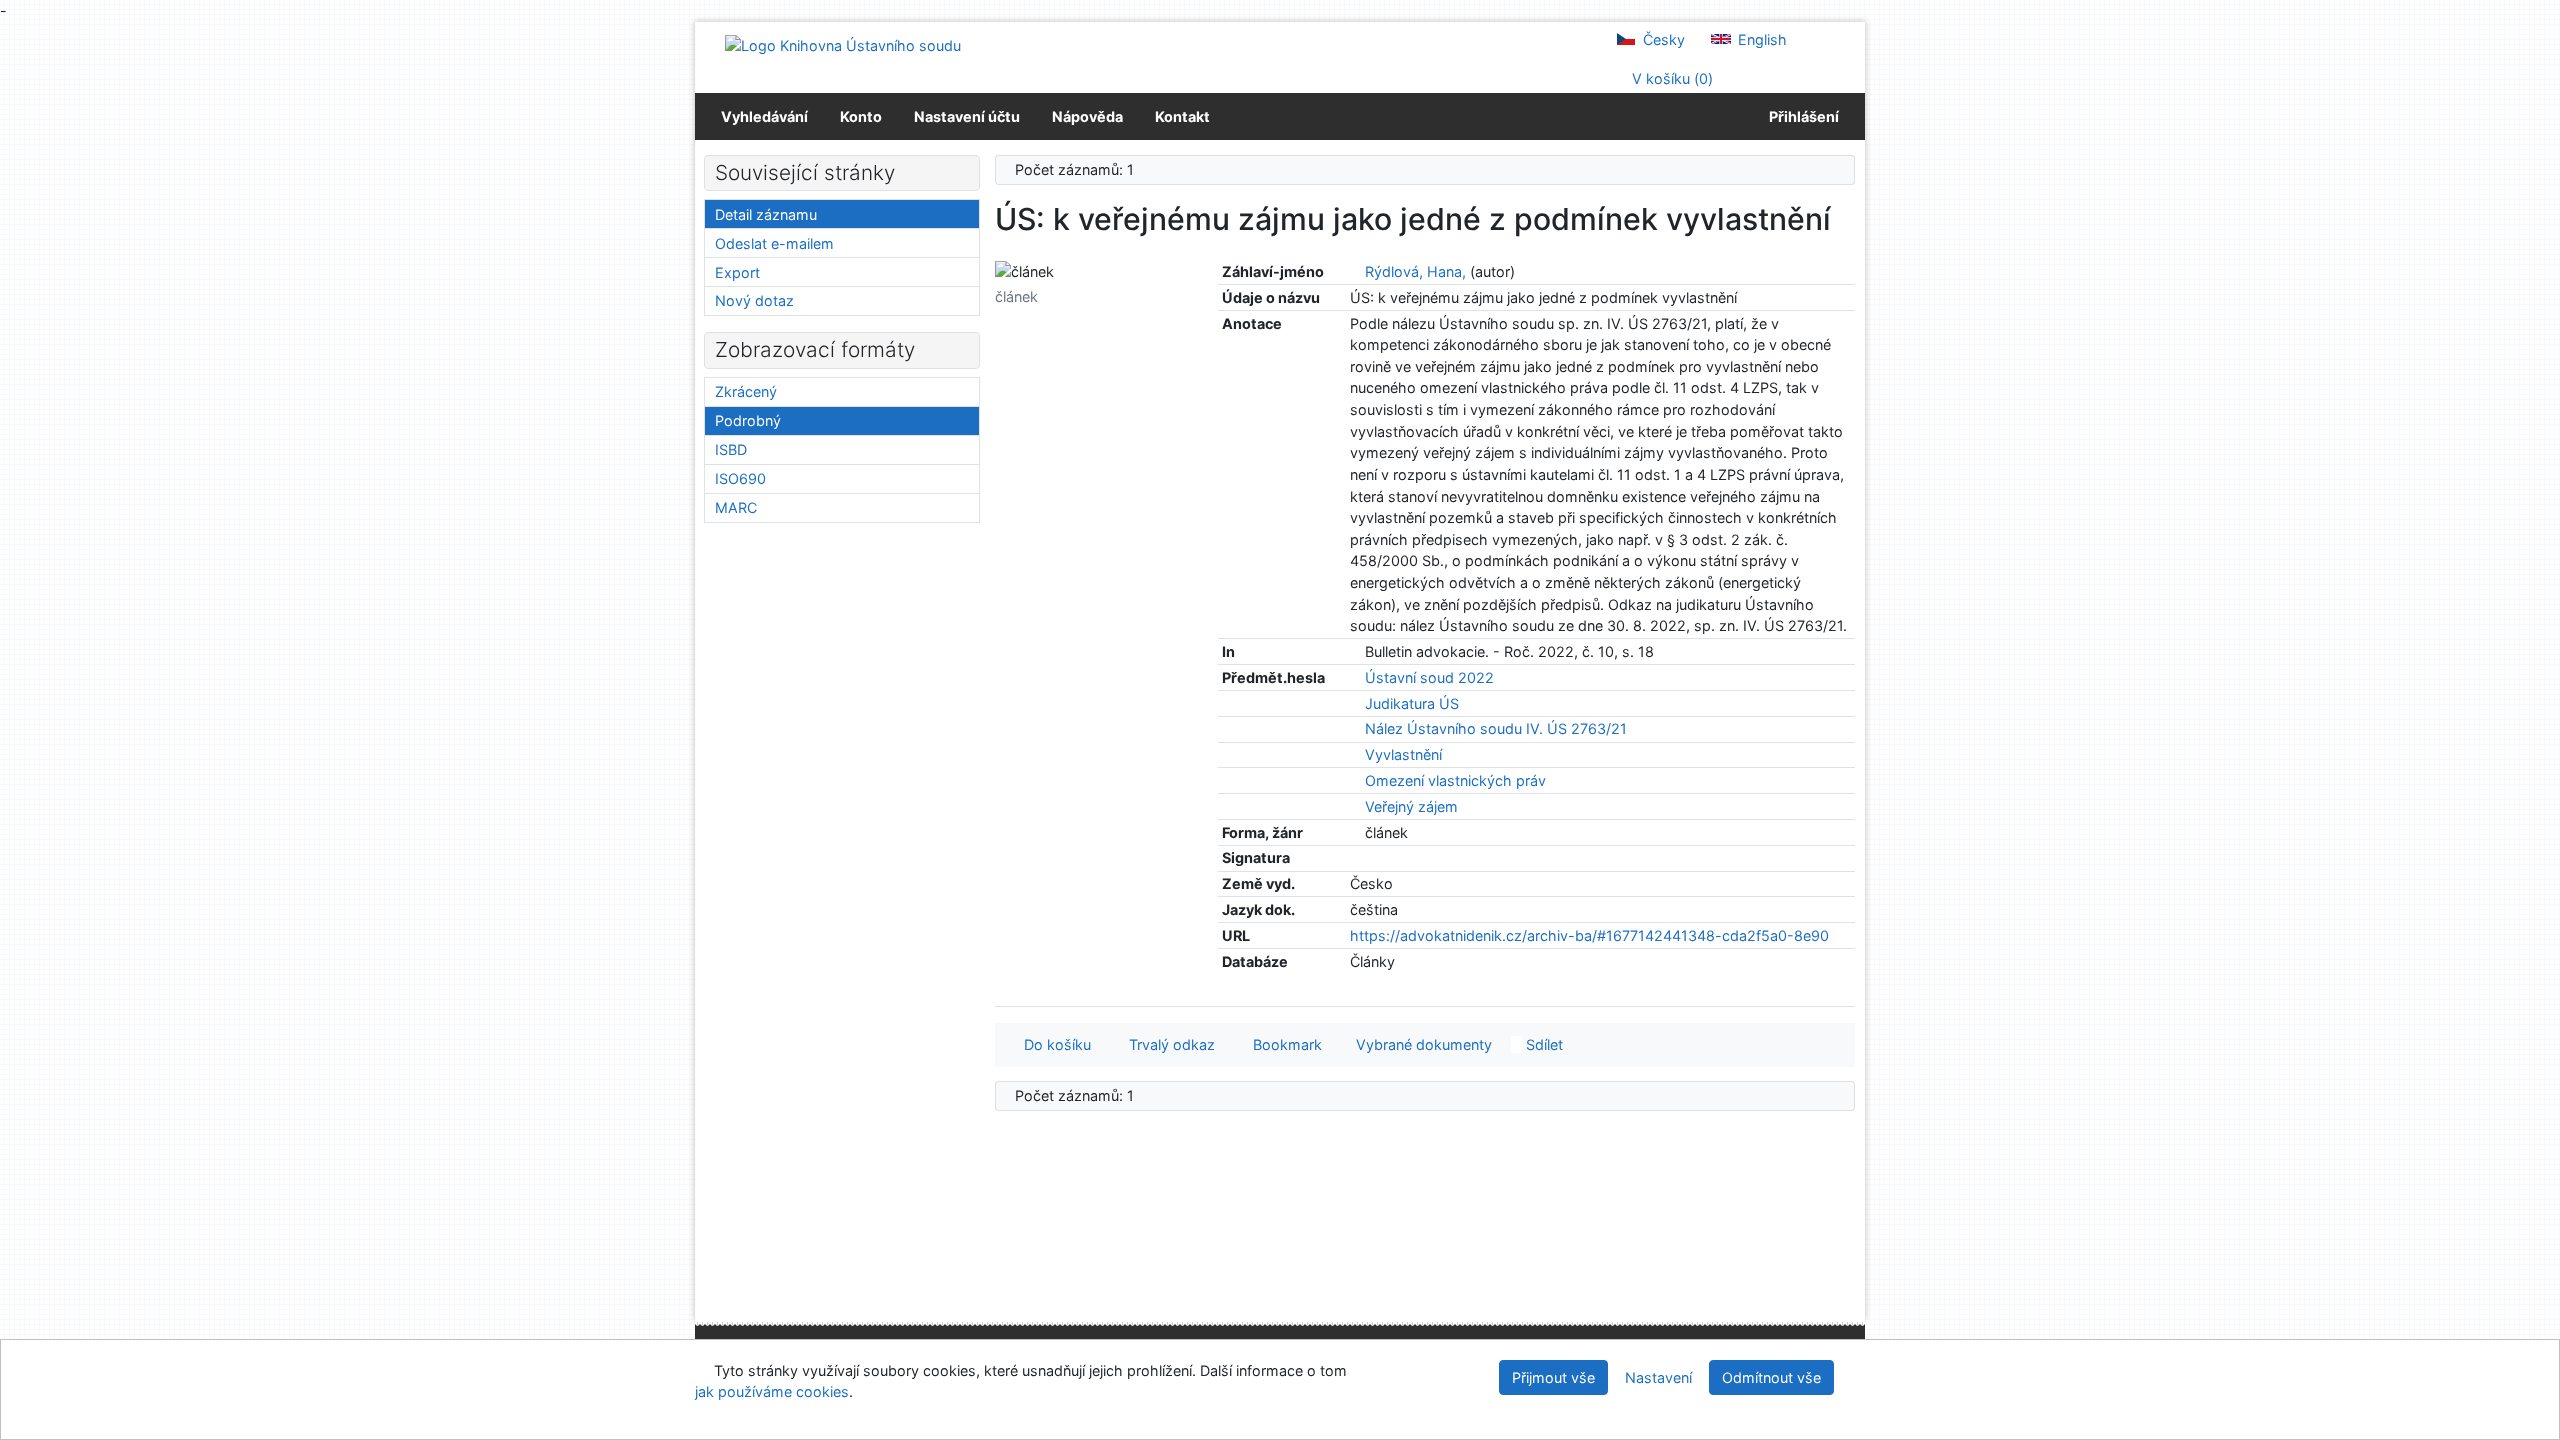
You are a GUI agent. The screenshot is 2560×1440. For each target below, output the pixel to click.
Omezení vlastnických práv (1455, 780)
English (1760, 39)
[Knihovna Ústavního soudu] (843, 44)
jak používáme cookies (772, 1391)
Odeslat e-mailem (774, 243)
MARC (736, 507)
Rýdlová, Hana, (1415, 271)
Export (737, 272)
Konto (861, 116)
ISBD (731, 449)
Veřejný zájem (1411, 806)
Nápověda (1087, 116)
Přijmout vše (1553, 1377)
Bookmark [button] (1283, 1044)
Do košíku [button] (1053, 1044)
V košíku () (1670, 78)
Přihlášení (1801, 116)
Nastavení (1658, 1377)
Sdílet (1542, 1044)
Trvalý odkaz (1168, 1044)
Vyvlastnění (1403, 754)
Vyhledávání (764, 116)
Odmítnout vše (1771, 1377)
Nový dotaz (754, 300)
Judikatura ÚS (1412, 703)
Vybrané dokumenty (1422, 1044)
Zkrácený (746, 391)
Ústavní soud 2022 (1429, 677)
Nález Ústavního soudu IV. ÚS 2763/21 (1496, 728)
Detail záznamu (766, 214)
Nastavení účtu (967, 116)
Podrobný (748, 420)
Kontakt (1182, 116)
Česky (1662, 39)
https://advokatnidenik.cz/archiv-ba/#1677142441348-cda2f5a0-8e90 (1589, 935)
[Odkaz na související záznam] (1355, 271)
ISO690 (740, 478)
